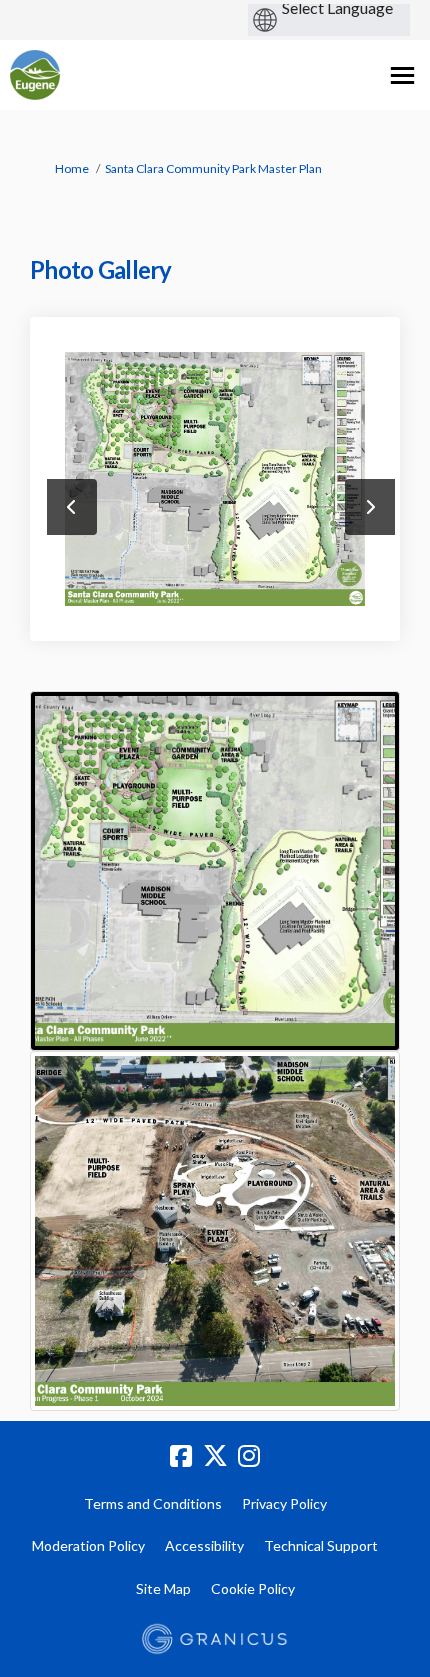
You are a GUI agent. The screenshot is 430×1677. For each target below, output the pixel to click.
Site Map (163, 1588)
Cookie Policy (253, 1588)
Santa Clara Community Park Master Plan (213, 168)
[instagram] (249, 1456)
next (370, 507)
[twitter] (215, 1456)
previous (72, 507)
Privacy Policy (284, 1503)
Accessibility (204, 1545)
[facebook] (181, 1456)
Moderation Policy (88, 1545)
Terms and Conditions (153, 1503)
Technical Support (321, 1545)
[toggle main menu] (402, 75)
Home (72, 168)
